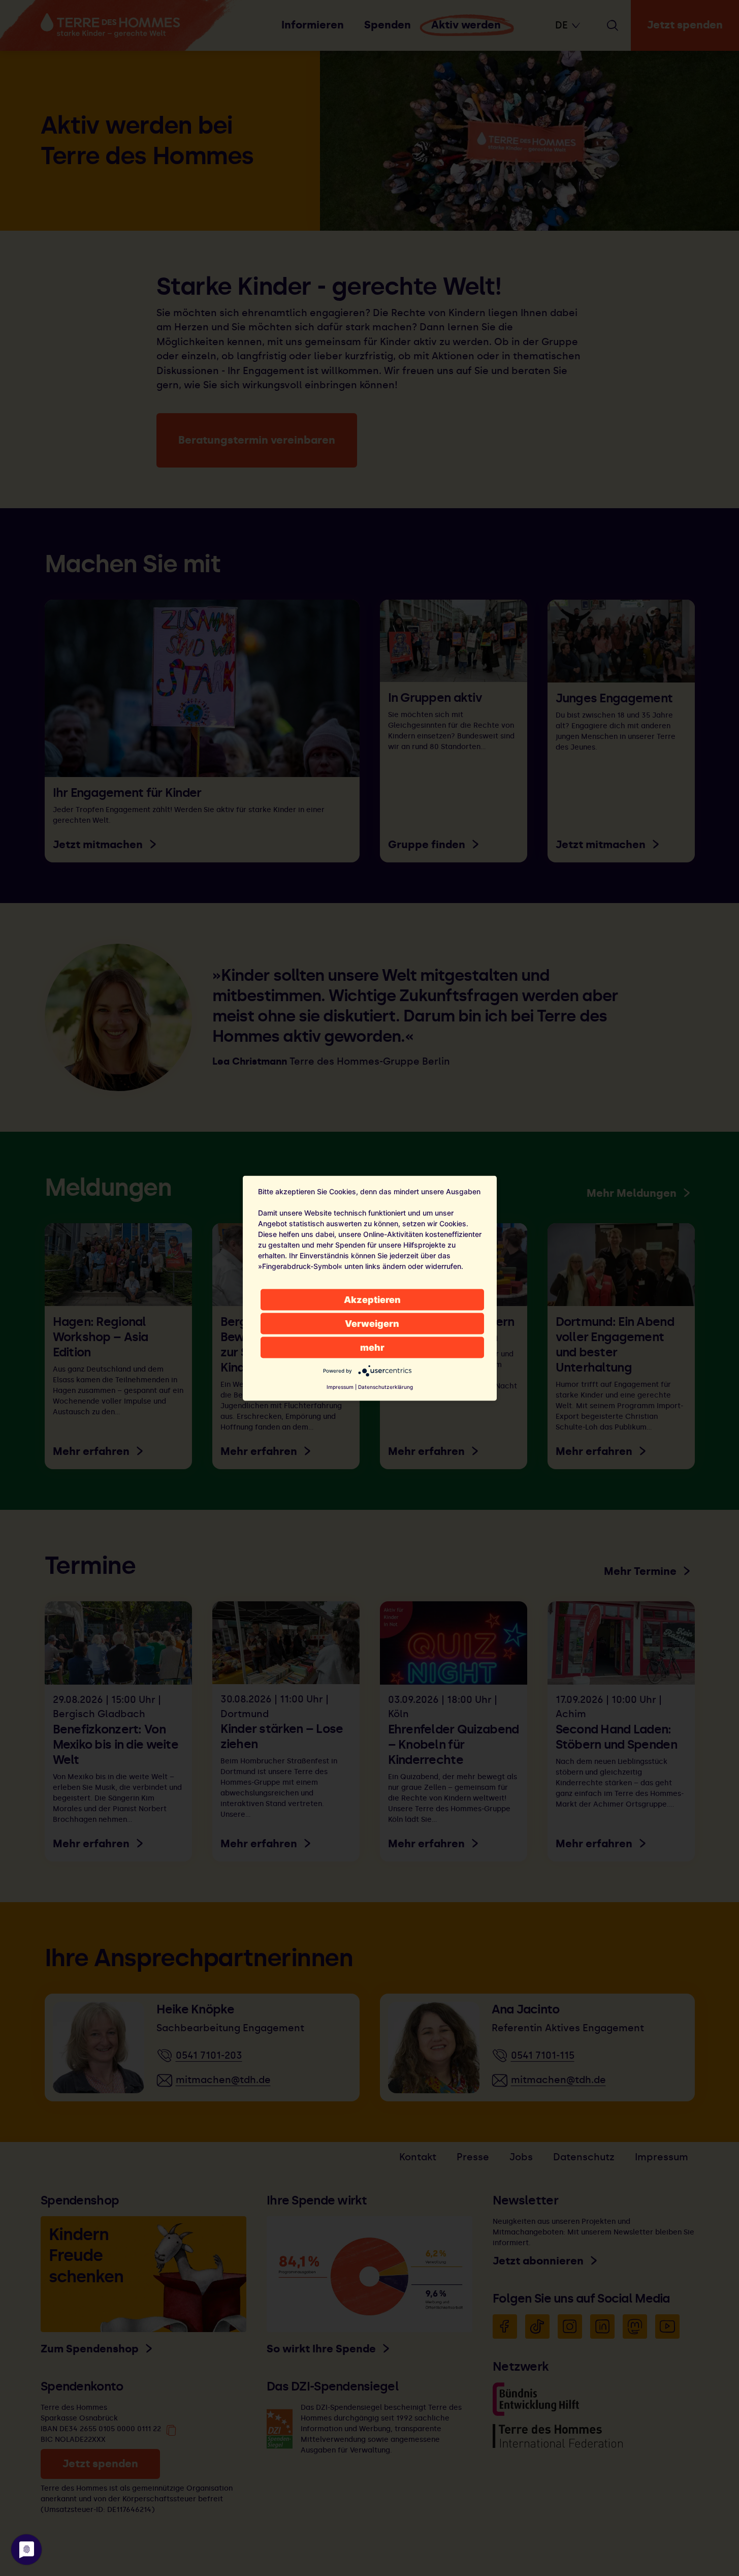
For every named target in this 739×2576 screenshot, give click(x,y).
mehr (372, 1347)
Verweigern (372, 1323)
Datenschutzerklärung (385, 1386)
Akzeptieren (372, 1299)
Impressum (340, 1386)
